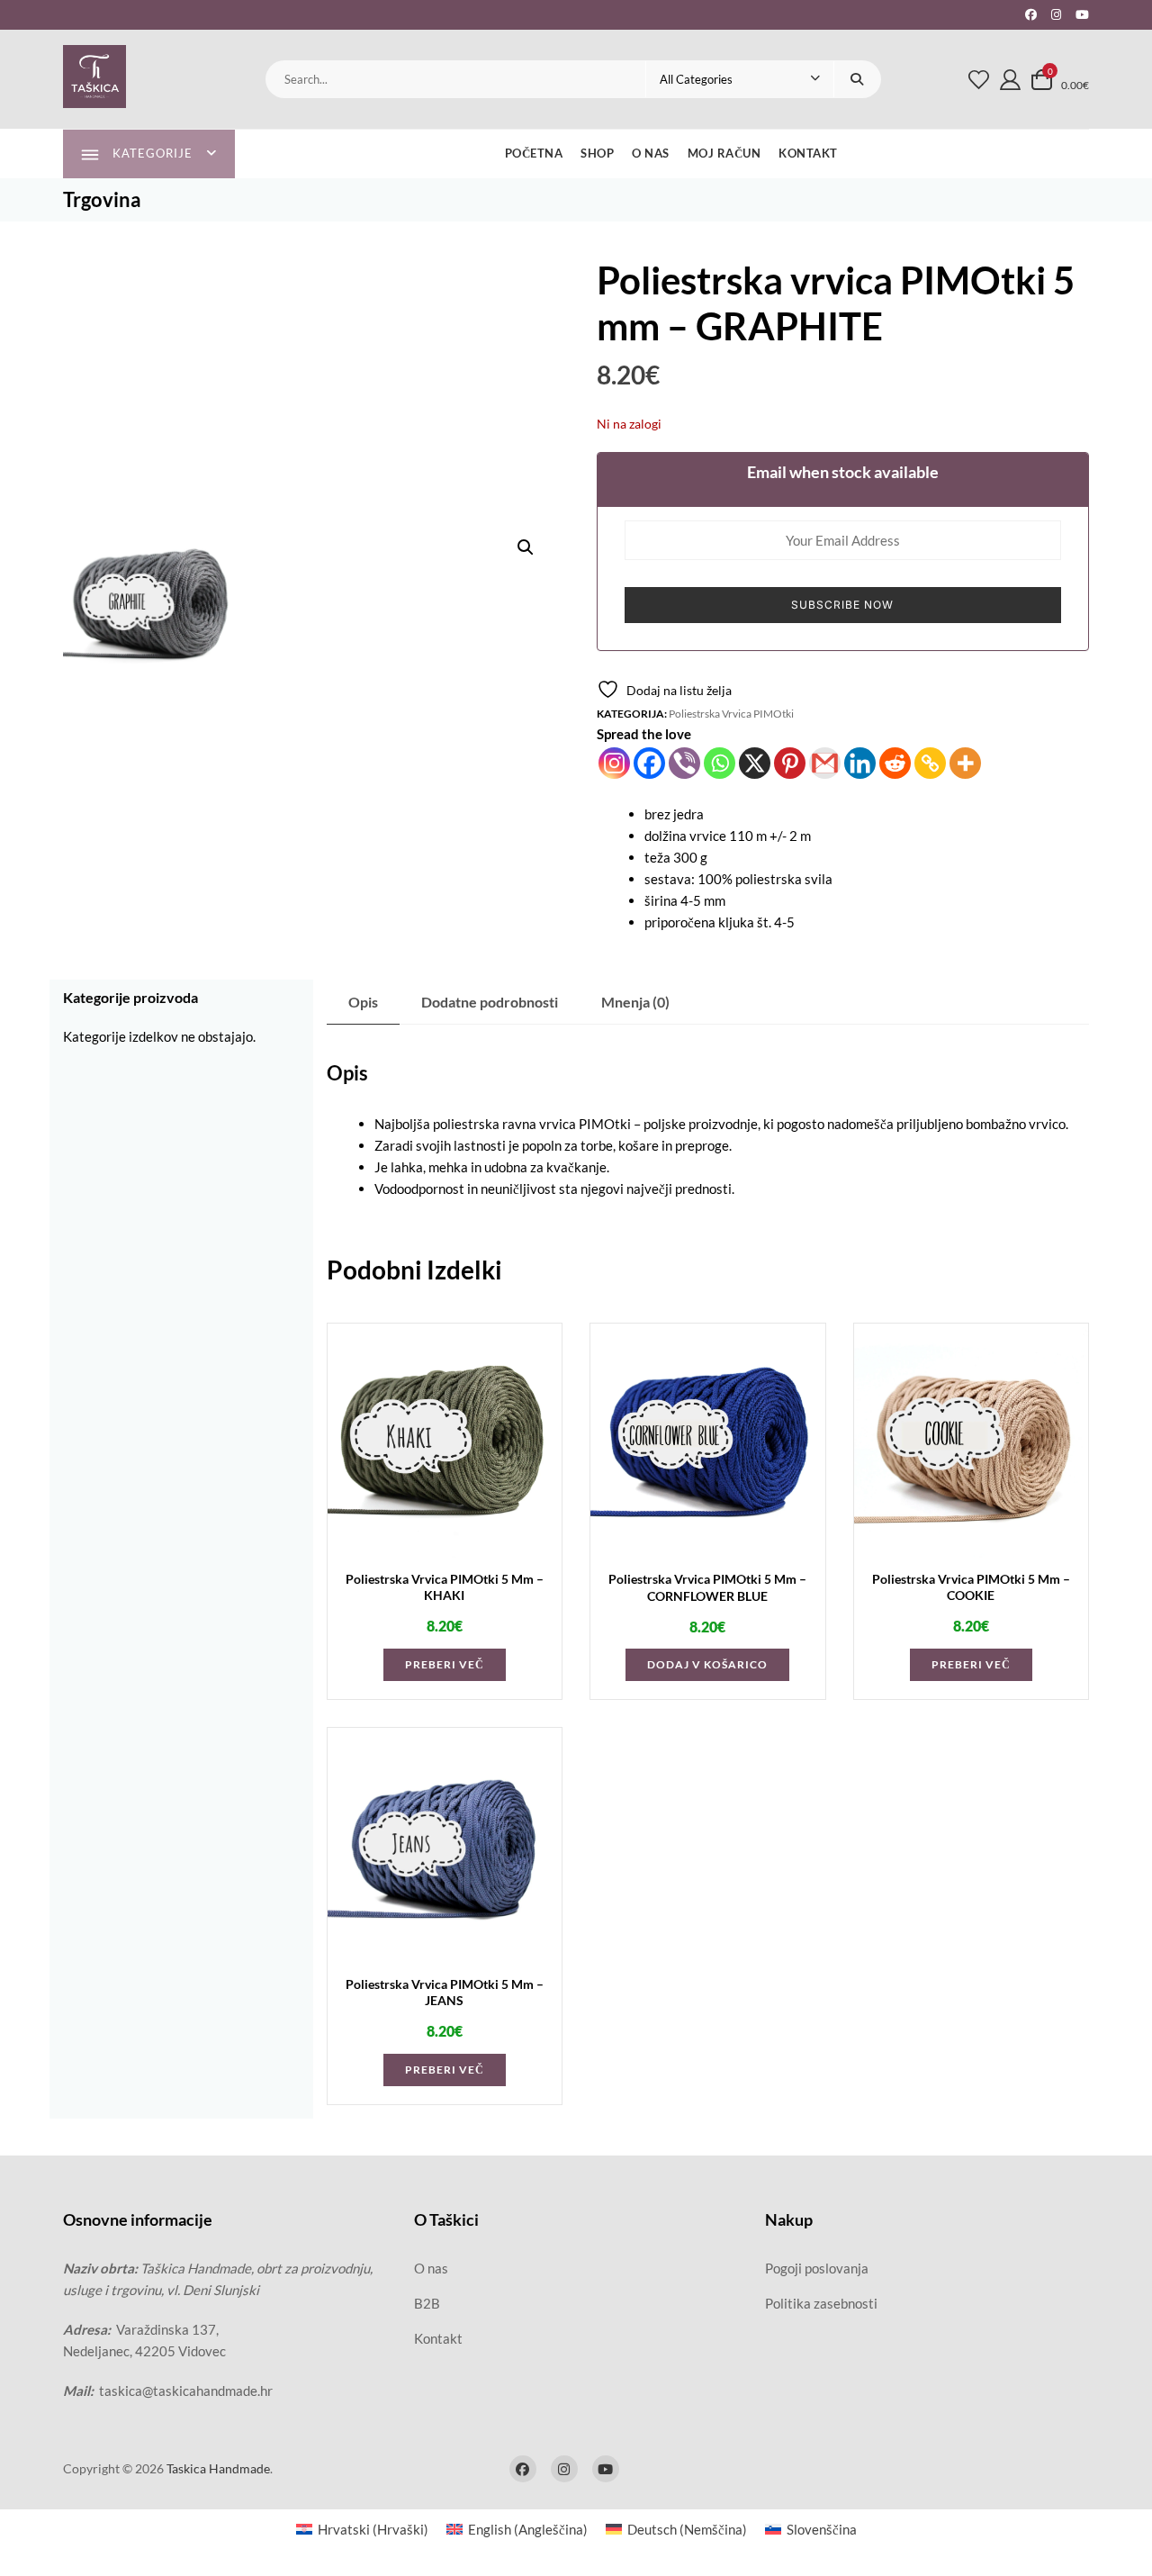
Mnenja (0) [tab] (635, 1002)
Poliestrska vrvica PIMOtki (731, 714)
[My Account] (1010, 80)
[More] (965, 763)
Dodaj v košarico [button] (707, 1664)
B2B (427, 2303)
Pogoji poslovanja (817, 2268)
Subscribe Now (842, 605)
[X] (755, 763)
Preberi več (445, 1664)
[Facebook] (649, 763)
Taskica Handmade (218, 2468)
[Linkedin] (860, 763)
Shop (597, 153)
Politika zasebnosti (821, 2303)
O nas (651, 153)
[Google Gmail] (825, 763)
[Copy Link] (930, 763)
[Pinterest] (790, 763)
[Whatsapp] (720, 763)
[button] (526, 547)
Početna (534, 153)
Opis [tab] (363, 1002)
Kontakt (808, 153)
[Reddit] (895, 763)
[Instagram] (614, 763)
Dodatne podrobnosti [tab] (490, 1002)
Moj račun (724, 153)
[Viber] (684, 763)
